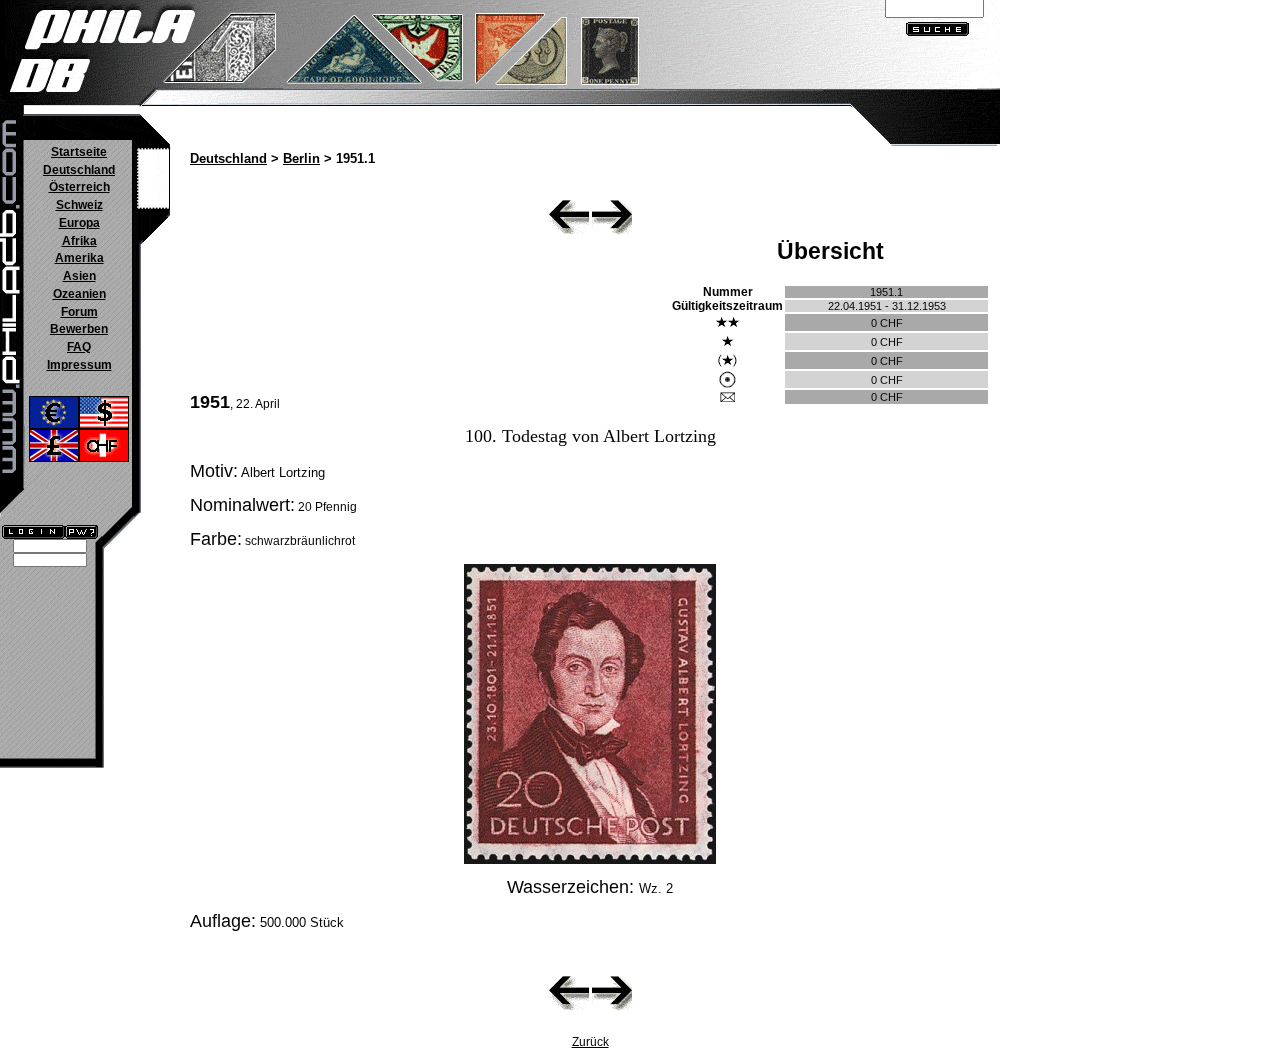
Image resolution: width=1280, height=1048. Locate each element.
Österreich (79, 187)
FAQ (79, 347)
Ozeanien (79, 294)
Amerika (79, 258)
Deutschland (79, 170)
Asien (79, 276)
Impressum (79, 365)
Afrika (79, 241)
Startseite (79, 152)
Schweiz (79, 205)
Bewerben (79, 329)
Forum (79, 312)
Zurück (590, 1042)
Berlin (301, 159)
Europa (79, 223)
